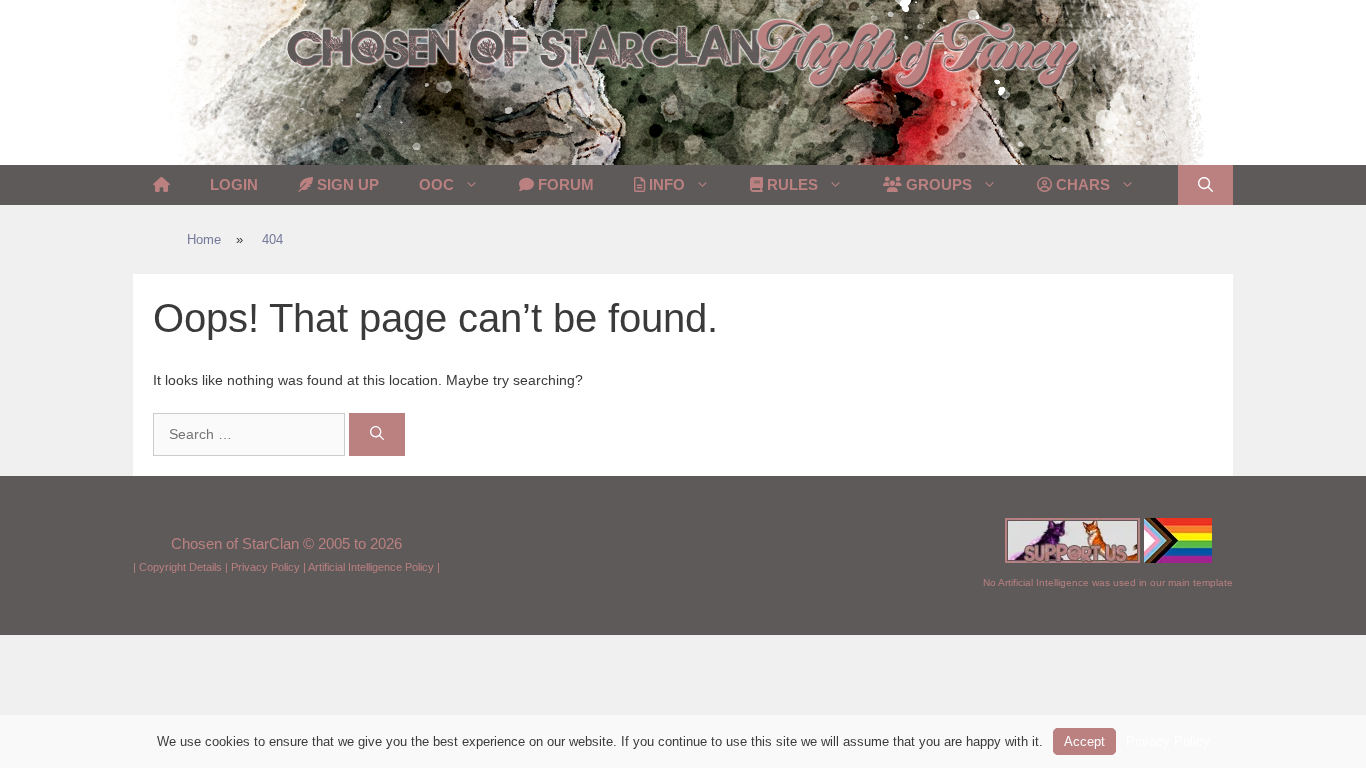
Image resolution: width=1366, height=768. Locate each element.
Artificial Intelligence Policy (371, 567)
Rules (790, 184)
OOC (436, 184)
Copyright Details (180, 567)
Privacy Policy (265, 567)
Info (665, 184)
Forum (564, 184)
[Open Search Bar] (1205, 185)
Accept (1084, 741)
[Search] (377, 434)
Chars (1081, 184)
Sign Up (346, 184)
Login (234, 184)
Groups (937, 184)
